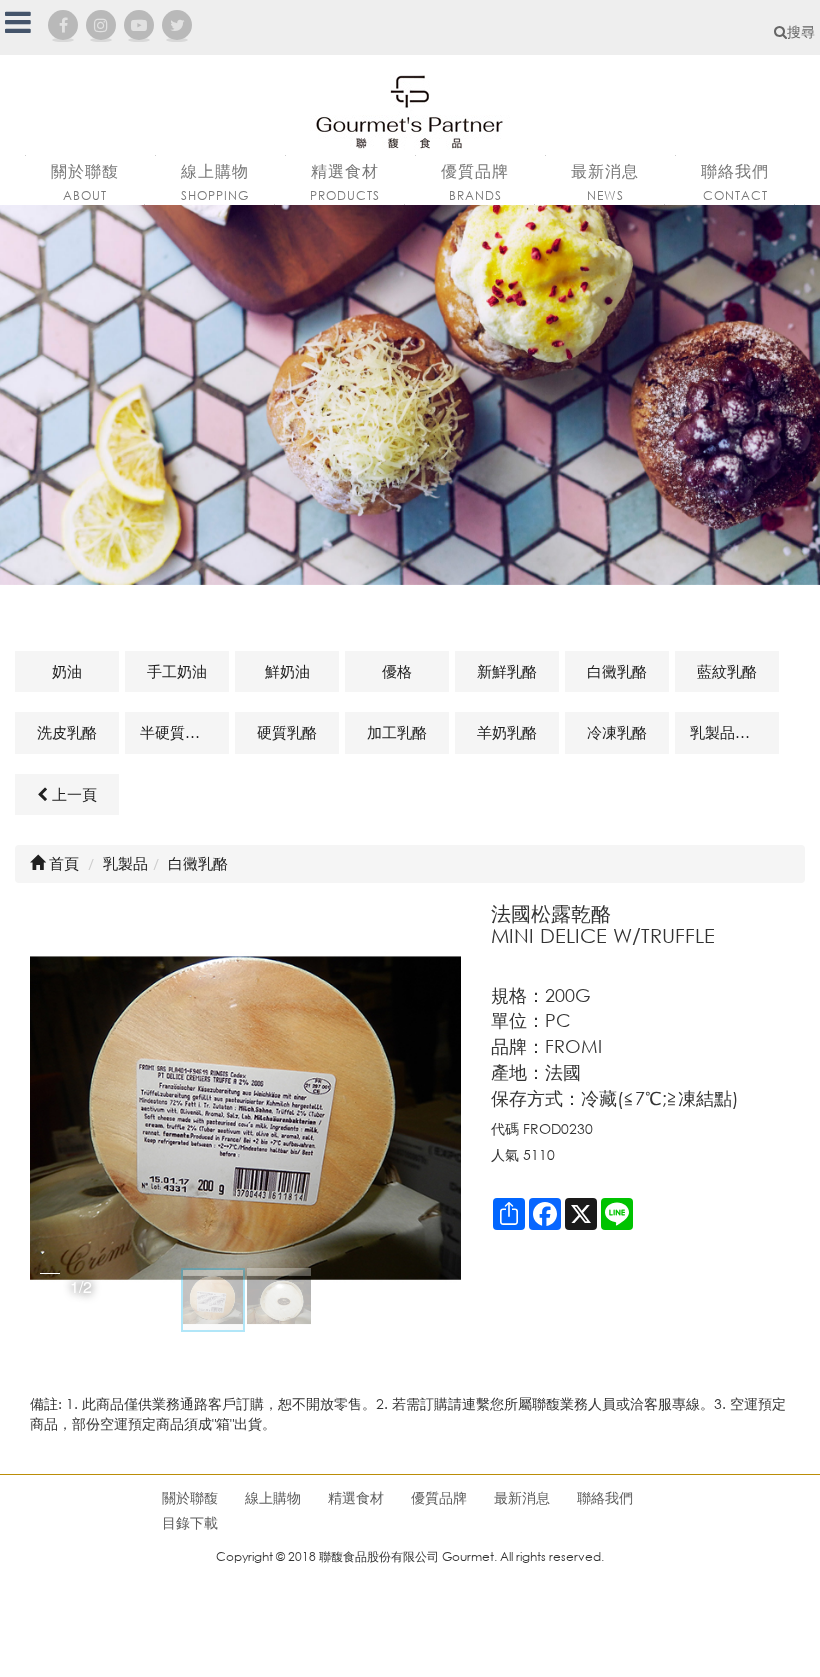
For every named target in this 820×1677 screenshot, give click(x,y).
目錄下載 (190, 1522)
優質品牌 (439, 1497)
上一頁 (72, 794)
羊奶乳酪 (507, 732)
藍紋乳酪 (727, 671)
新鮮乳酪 (507, 671)
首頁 (62, 863)
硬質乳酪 (287, 732)
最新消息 (522, 1497)
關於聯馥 (190, 1497)
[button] (443, 1118)
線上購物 (273, 1497)
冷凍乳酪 (617, 732)
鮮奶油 (287, 671)
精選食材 (356, 1497)
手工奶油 (177, 671)
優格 (397, 671)
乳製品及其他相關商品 (734, 732)
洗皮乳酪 (67, 732)
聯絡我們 (605, 1497)
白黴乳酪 (617, 671)
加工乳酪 (397, 732)
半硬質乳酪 (177, 732)
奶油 (67, 671)
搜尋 (801, 31)
